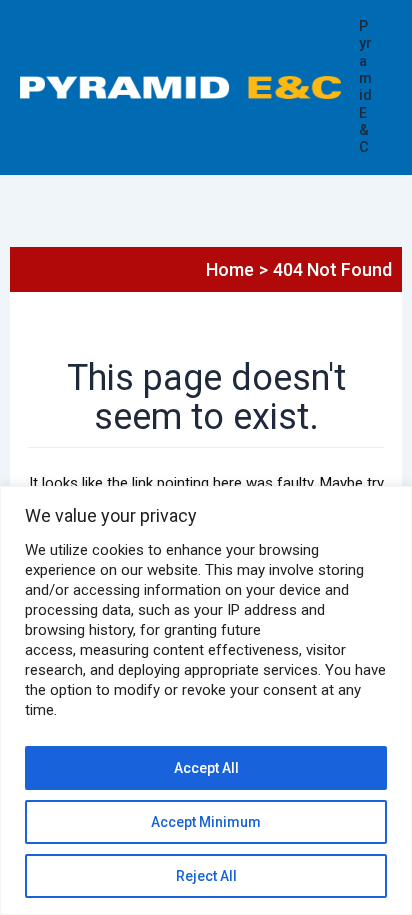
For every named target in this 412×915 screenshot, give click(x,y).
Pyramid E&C (365, 87)
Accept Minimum (206, 822)
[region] (206, 700)
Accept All (206, 768)
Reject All (206, 876)
